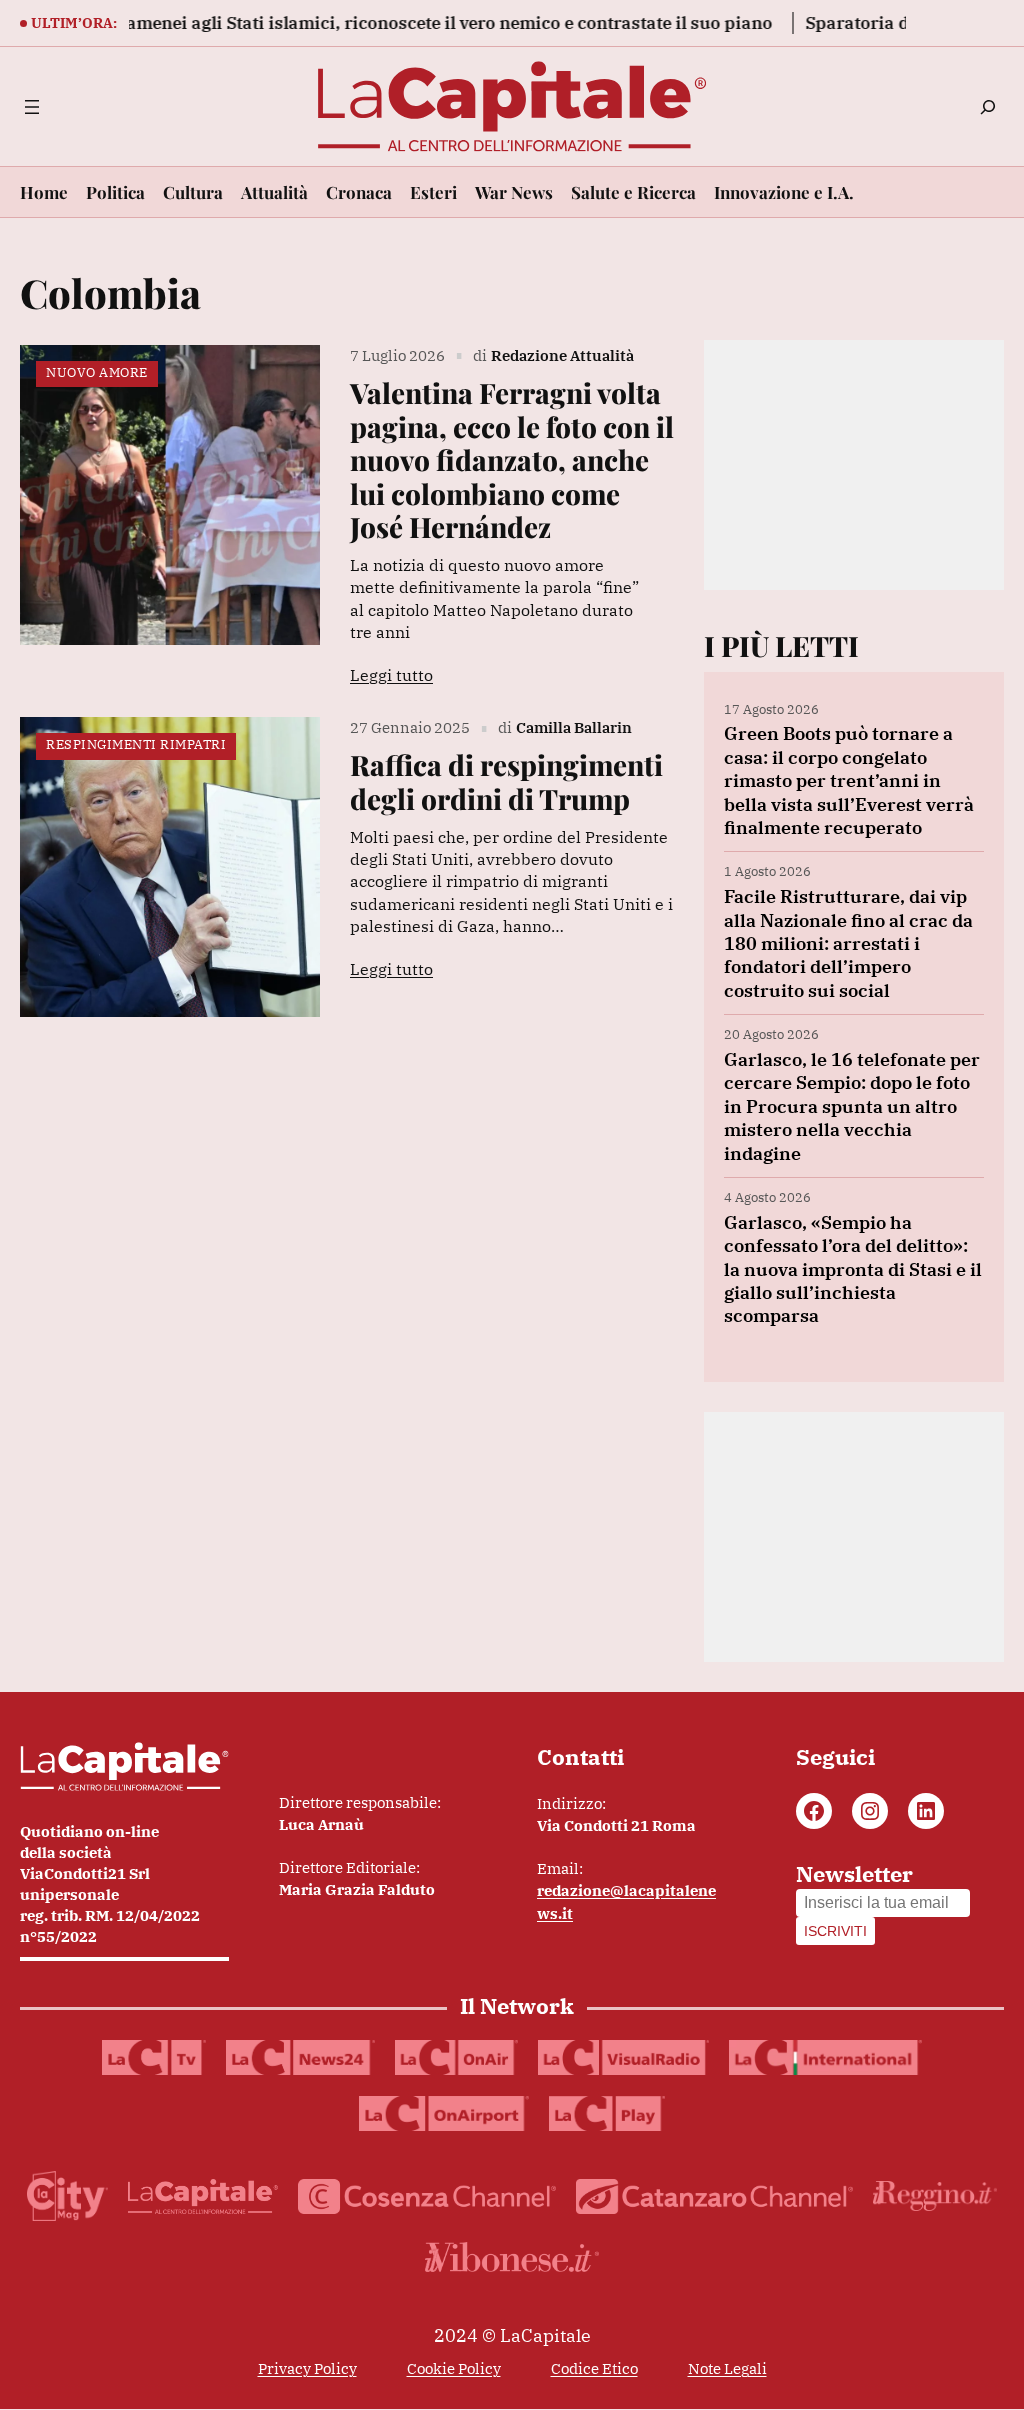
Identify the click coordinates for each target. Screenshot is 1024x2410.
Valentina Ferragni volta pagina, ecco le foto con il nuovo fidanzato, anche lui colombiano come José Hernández (512, 460)
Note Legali (727, 2368)
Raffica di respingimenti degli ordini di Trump (506, 781)
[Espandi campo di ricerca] (988, 107)
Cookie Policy (454, 2368)
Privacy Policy (307, 2368)
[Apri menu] (32, 107)
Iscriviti (835, 1931)
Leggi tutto (391, 675)
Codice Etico (594, 2368)
